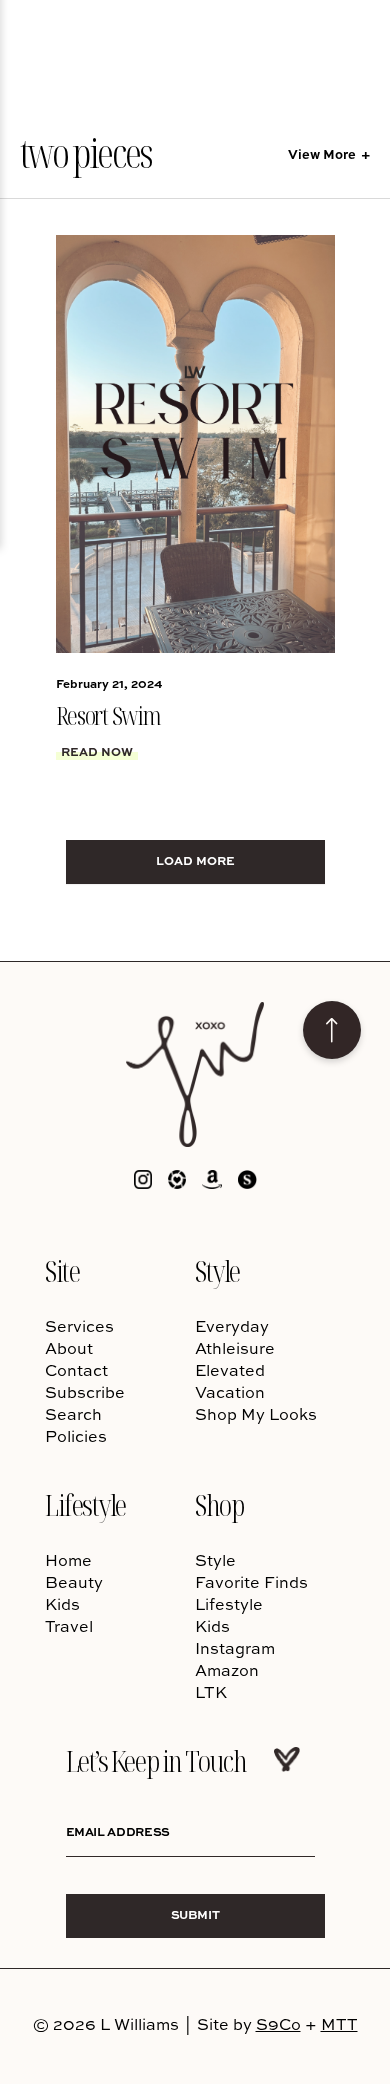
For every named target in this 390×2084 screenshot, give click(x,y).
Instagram (235, 1648)
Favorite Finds (251, 1582)
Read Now (97, 751)
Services (79, 1326)
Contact (76, 1370)
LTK (211, 1692)
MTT (339, 2024)
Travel (69, 1626)
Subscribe (85, 1392)
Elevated (230, 1370)
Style (217, 1270)
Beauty (74, 1582)
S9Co (278, 2024)
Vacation (230, 1392)
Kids (62, 1604)
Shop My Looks (256, 1414)
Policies (76, 1436)
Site (62, 1270)
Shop (219, 1504)
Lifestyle (85, 1504)
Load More (195, 860)
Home (68, 1560)
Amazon (227, 1670)
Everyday (232, 1326)
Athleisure (235, 1348)
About (69, 1348)
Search (73, 1414)
